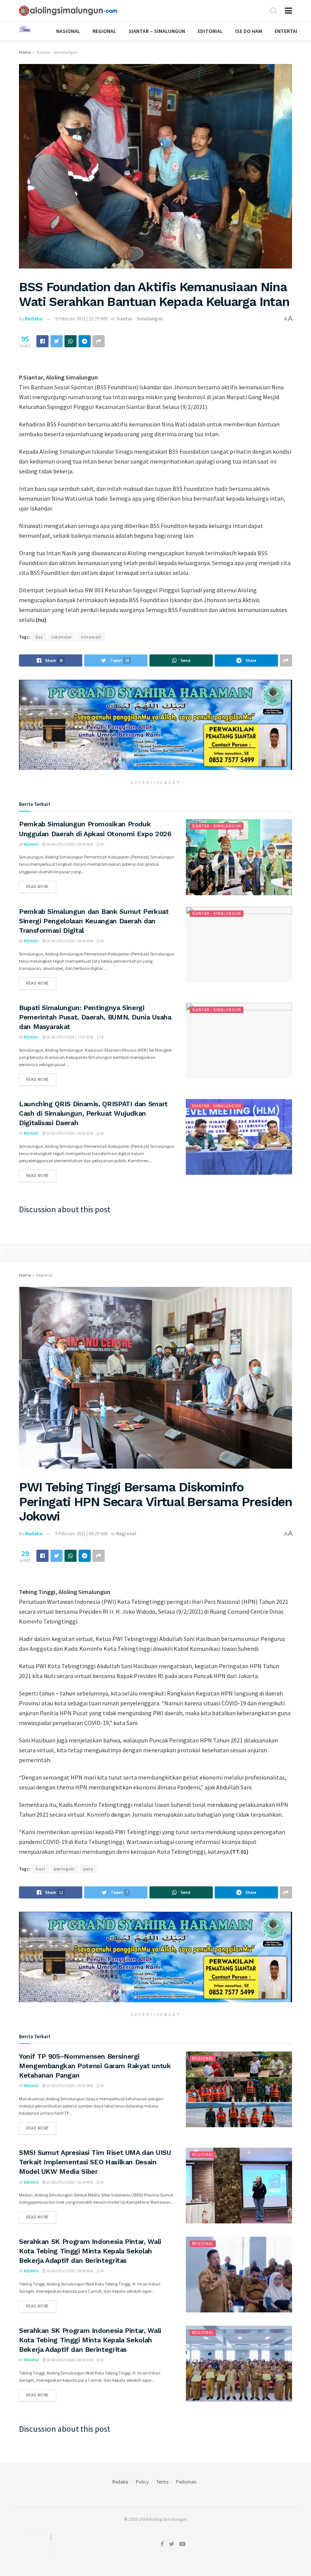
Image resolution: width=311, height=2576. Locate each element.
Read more (38, 887)
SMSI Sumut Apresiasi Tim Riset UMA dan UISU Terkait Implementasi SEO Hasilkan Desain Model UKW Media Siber (95, 2162)
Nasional (68, 31)
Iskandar (62, 637)
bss (39, 637)
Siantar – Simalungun (157, 31)
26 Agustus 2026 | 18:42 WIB (69, 941)
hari (40, 1869)
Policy (142, 2482)
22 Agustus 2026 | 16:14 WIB (69, 2182)
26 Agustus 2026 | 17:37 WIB (69, 1037)
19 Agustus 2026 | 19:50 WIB (69, 2271)
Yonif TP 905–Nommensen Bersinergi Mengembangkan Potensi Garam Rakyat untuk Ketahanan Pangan (95, 2066)
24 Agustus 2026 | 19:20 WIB (69, 1133)
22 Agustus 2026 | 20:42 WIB (69, 2086)
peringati (64, 1869)
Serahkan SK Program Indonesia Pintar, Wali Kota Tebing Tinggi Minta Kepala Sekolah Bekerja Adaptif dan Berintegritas (90, 2251)
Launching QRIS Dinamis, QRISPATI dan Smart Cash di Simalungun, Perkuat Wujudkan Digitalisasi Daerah (93, 1113)
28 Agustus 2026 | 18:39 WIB (69, 844)
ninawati (91, 637)
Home (25, 52)
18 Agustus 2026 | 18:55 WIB (69, 2360)
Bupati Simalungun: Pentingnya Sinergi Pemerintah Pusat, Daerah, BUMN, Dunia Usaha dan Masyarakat (95, 1017)
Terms (162, 2482)
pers (88, 1869)
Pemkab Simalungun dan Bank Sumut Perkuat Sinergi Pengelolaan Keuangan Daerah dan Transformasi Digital (94, 921)
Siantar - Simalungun (57, 52)
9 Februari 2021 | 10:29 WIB (81, 319)
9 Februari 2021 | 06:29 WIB (81, 1534)
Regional (104, 31)
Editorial (210, 31)
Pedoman (186, 2482)
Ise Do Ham (249, 31)
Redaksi (34, 319)
